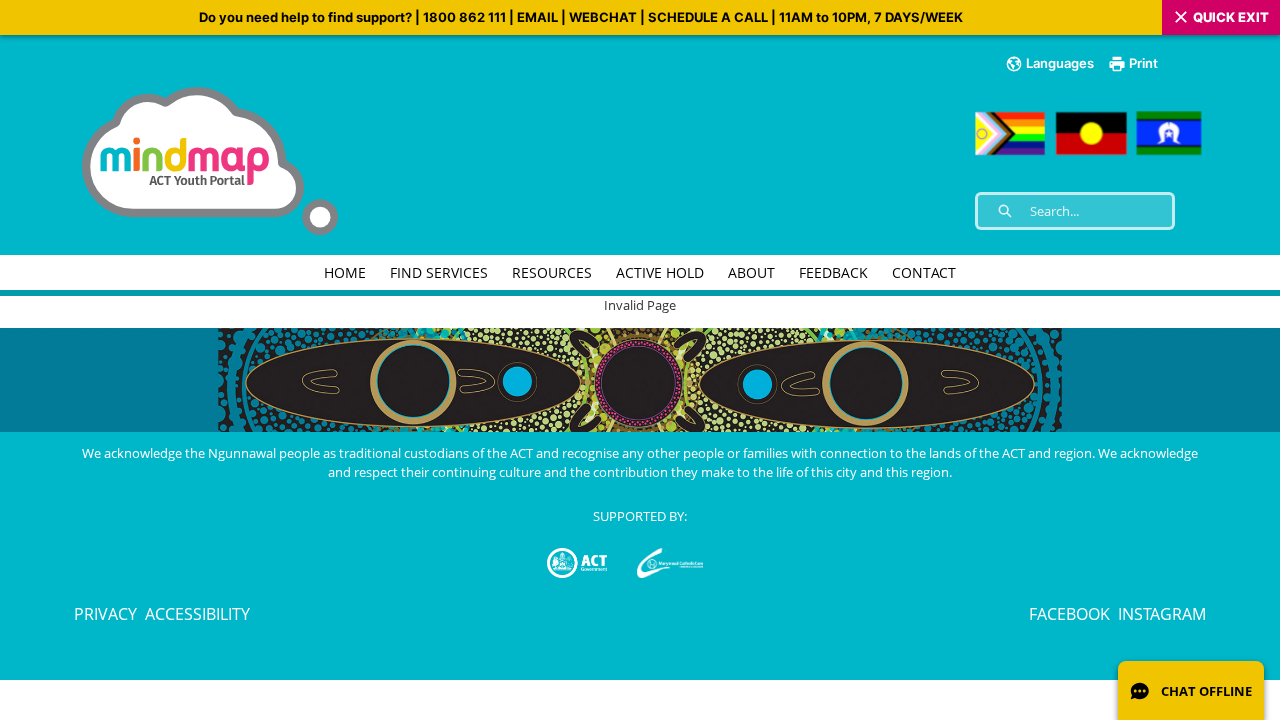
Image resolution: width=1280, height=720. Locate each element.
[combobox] (1101, 211)
